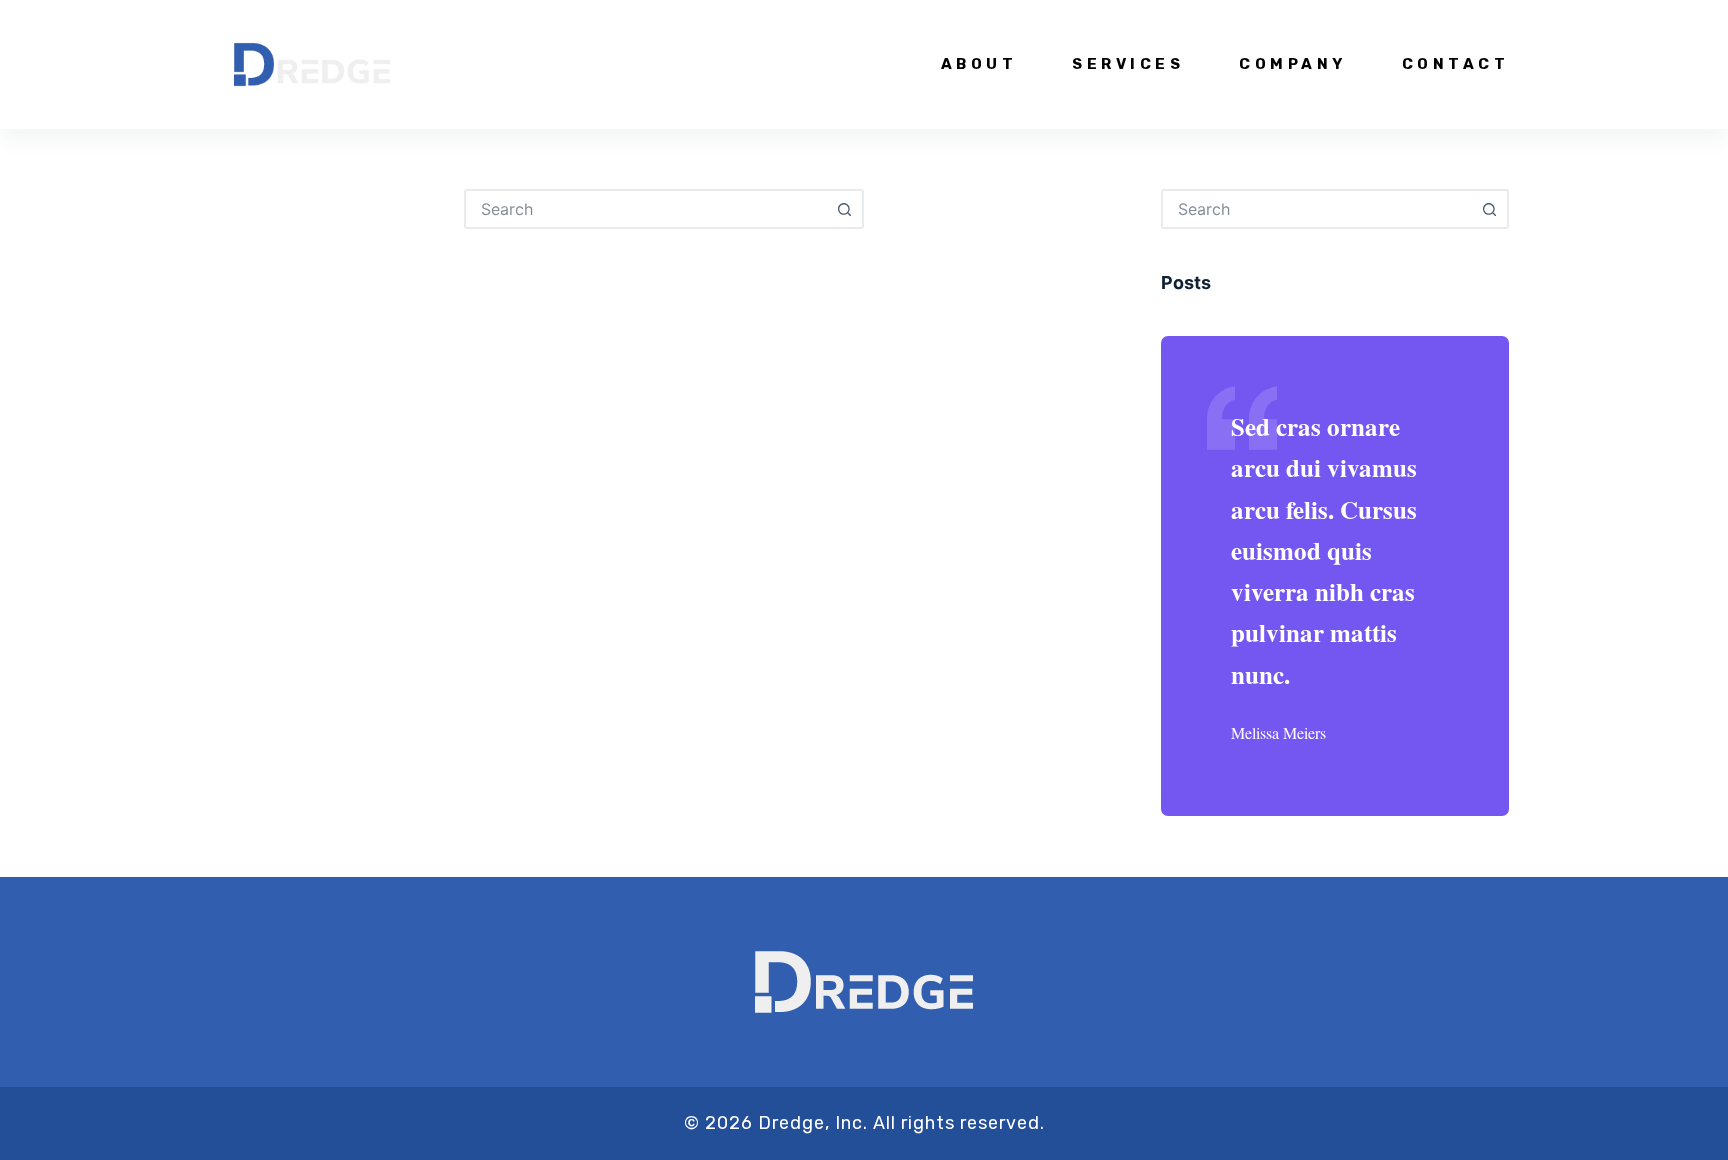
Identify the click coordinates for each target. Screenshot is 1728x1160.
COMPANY (1293, 64)
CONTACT (1455, 64)
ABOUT (979, 64)
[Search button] (844, 209)
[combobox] (646, 209)
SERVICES (1128, 64)
